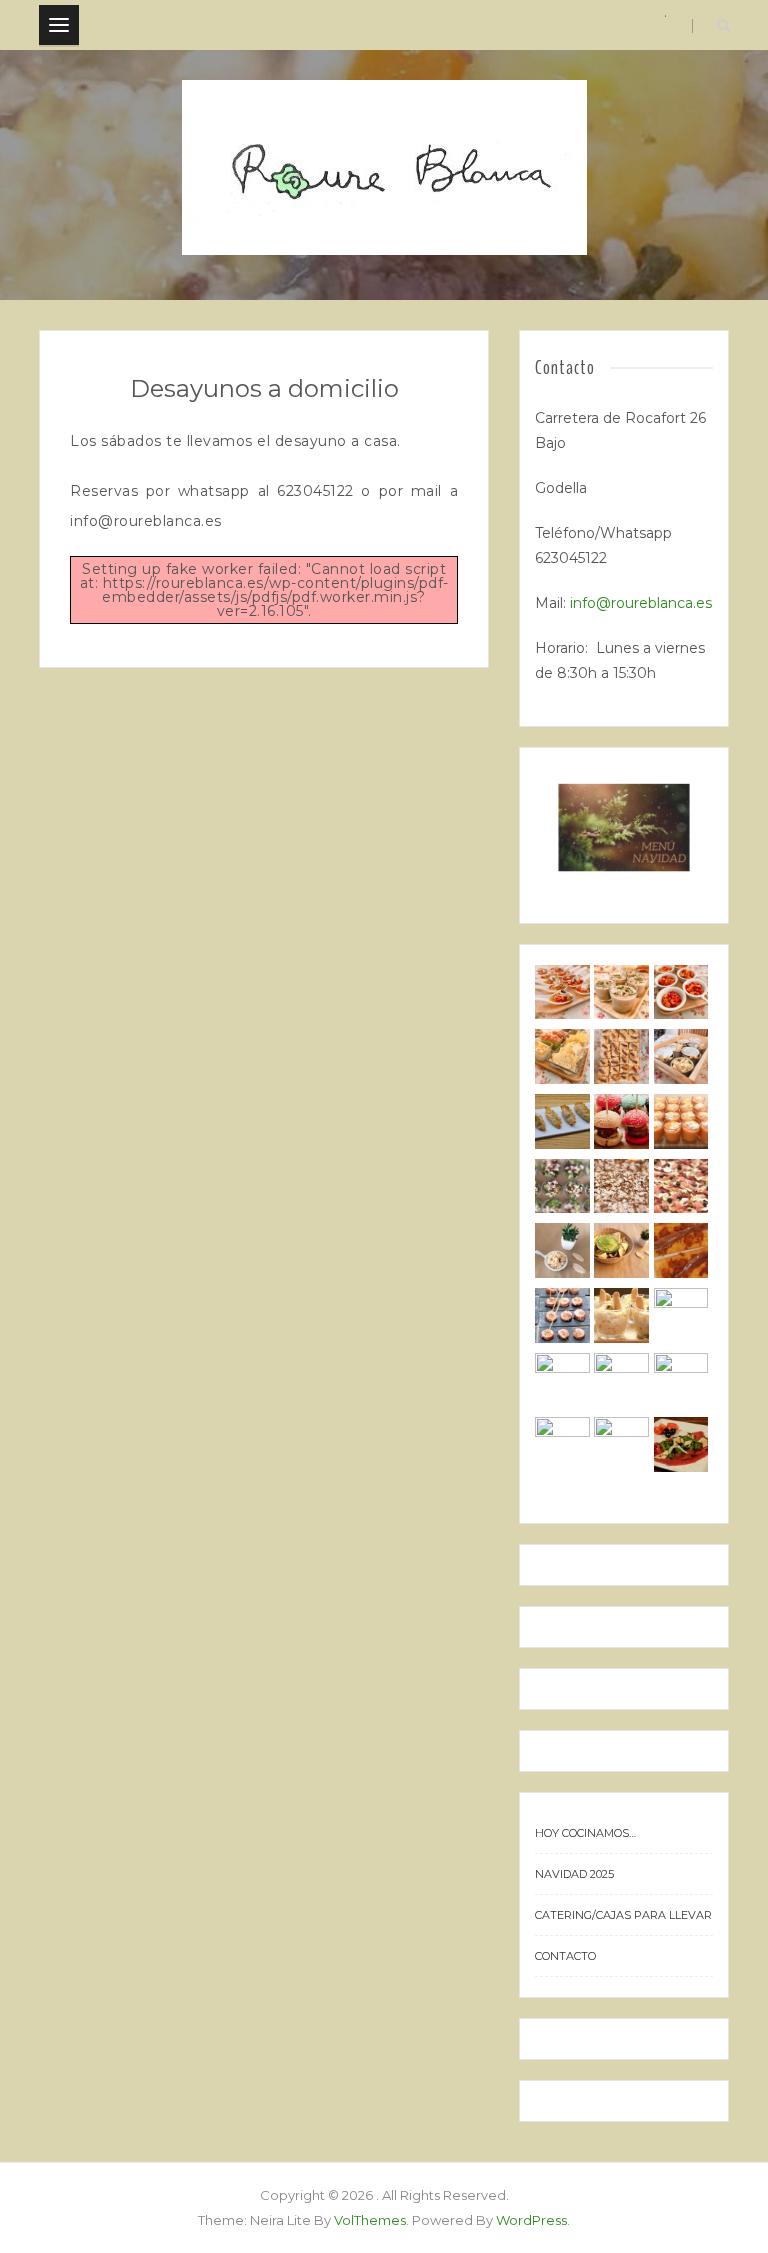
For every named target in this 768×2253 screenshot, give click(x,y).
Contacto (565, 1956)
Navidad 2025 (574, 1874)
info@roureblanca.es (641, 603)
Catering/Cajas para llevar (623, 1915)
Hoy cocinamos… (585, 1833)
